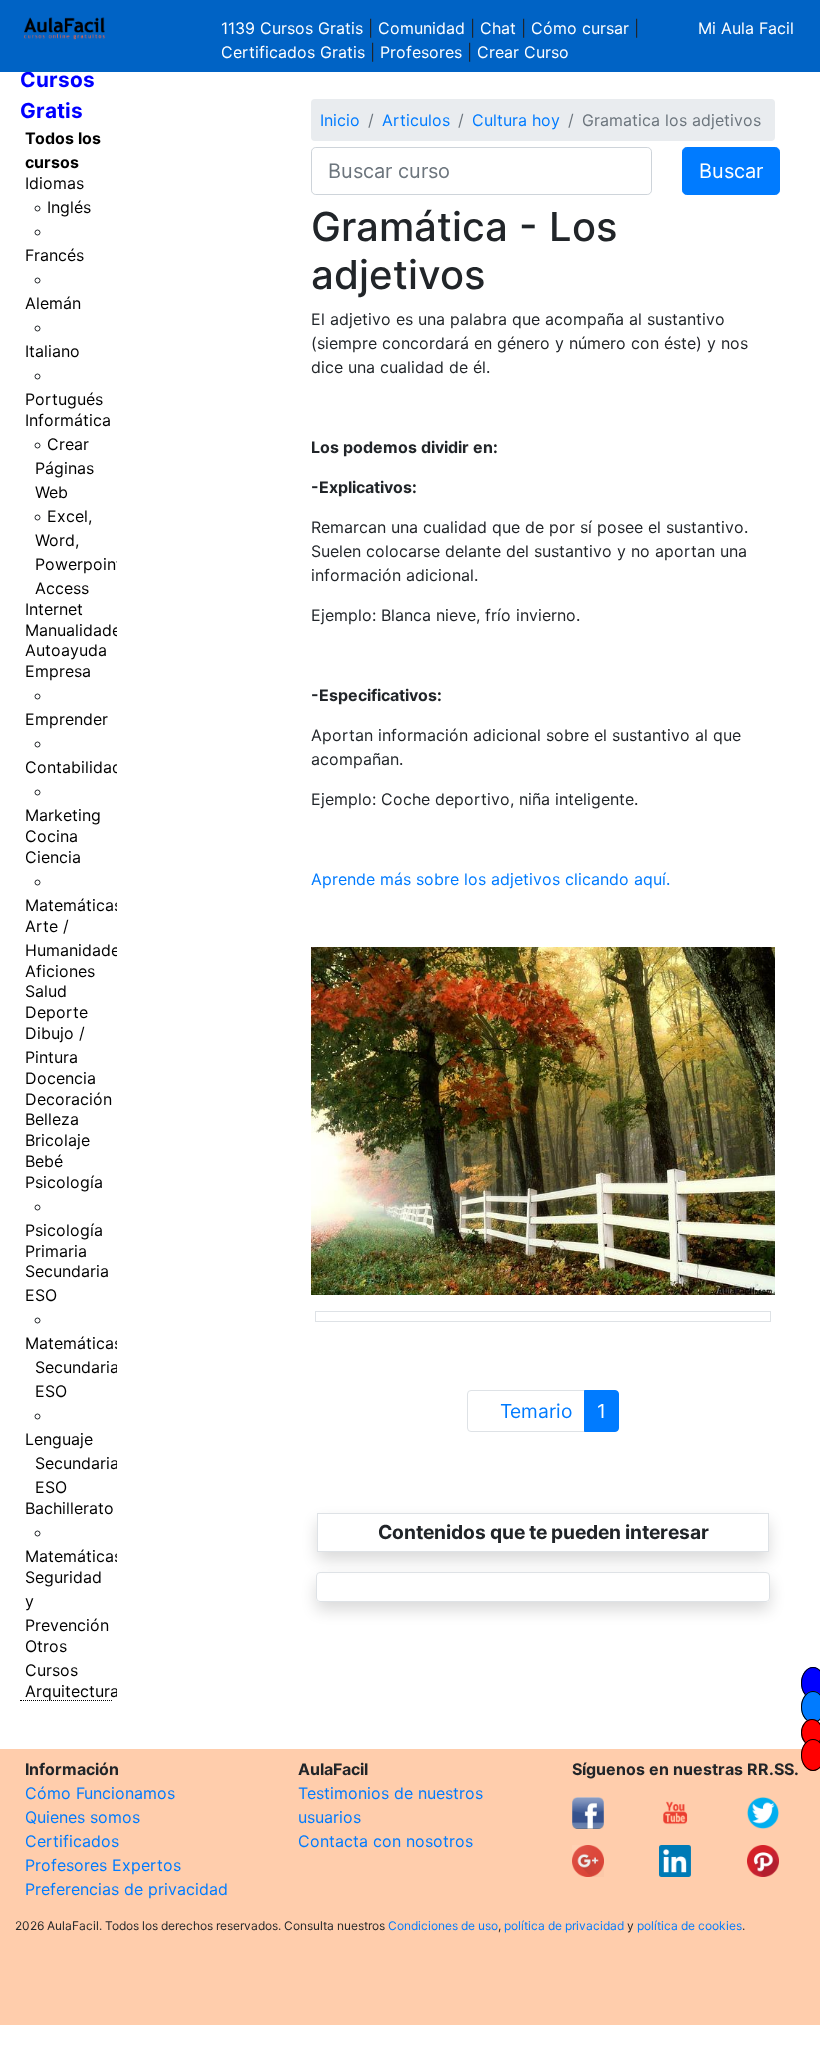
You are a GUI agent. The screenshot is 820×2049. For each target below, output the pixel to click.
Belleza (52, 1119)
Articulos (416, 120)
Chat (498, 28)
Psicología (64, 1182)
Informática (68, 420)
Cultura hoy (516, 120)
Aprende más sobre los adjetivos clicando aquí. (490, 879)
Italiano (52, 351)
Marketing (63, 815)
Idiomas (54, 183)
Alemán (53, 303)
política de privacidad (564, 1925)
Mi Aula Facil (746, 28)
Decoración (68, 1099)
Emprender (66, 719)
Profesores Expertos (103, 1865)
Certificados (72, 1841)
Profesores (421, 52)
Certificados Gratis (293, 52)
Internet (54, 609)
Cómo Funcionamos (100, 1793)
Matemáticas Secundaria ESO (73, 1367)
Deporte (56, 1012)
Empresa (58, 671)
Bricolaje (57, 1140)
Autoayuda (66, 650)
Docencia (60, 1078)
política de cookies (689, 1925)
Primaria (56, 1251)
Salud (46, 991)
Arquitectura (72, 1691)
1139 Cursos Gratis (294, 28)
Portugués (64, 399)
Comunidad (421, 28)
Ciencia (53, 857)
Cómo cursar (580, 28)
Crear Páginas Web (64, 468)
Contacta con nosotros (385, 1841)
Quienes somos (82, 1817)
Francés (54, 255)
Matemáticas (73, 905)
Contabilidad (73, 767)
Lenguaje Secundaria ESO (72, 1463)
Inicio (340, 120)
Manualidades (77, 630)
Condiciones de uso (443, 1925)
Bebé (44, 1161)
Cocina (51, 836)
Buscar (731, 171)
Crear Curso (523, 52)
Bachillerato (69, 1508)
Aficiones (60, 971)
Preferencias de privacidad (126, 1889)
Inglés (69, 207)
